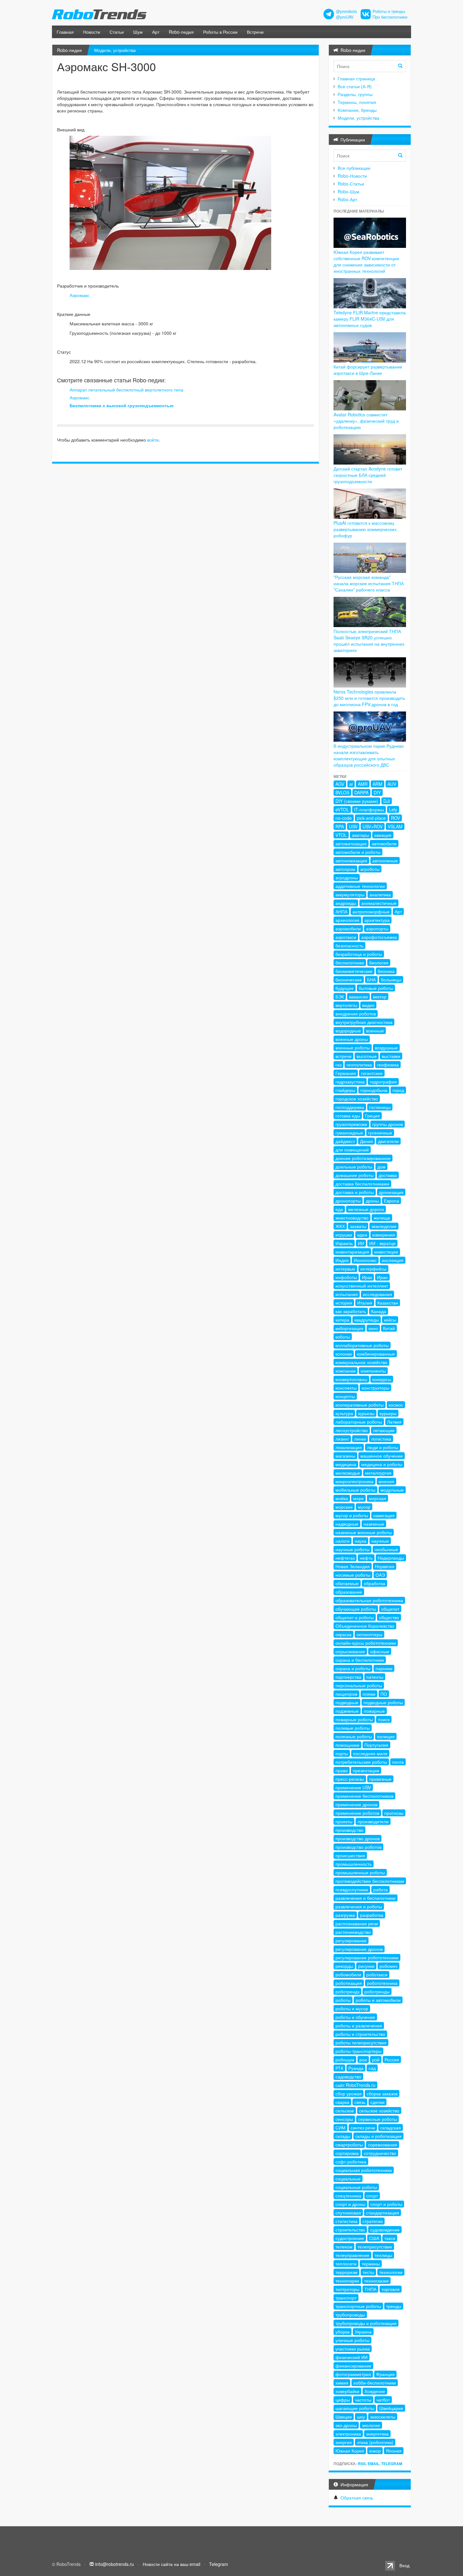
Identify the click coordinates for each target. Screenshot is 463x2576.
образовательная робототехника (369, 1600)
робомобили (348, 1974)
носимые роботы (353, 1575)
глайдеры (345, 1090)
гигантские (372, 1073)
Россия (392, 2059)
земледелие (384, 1226)
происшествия (350, 1855)
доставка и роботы (355, 1192)
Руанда (356, 2068)
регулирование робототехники (367, 1957)
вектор (380, 997)
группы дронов (388, 1124)
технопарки (347, 2281)
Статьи (117, 32)
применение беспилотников (364, 1796)
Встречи (255, 32)
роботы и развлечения (359, 2025)
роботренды (377, 1991)
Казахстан (388, 1303)
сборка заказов (382, 2093)
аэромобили (348, 928)
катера (342, 1320)
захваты (358, 1226)
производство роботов (358, 1847)
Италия (365, 1303)
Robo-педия (181, 32)
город (398, 1090)
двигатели (388, 1141)
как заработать (351, 1311)
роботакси (377, 1974)
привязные (380, 1779)
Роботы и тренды (389, 11)
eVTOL (342, 809)
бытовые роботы (376, 988)
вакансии (358, 997)
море (358, 1498)
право (342, 1770)
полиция (386, 1736)
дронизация (391, 1192)
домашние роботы (354, 1175)
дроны (372, 1201)
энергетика (377, 2434)
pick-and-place (371, 818)
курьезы (366, 1413)
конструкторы (375, 1388)
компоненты (373, 1371)
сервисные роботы (377, 2119)
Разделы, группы (355, 94)
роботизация (349, 1983)
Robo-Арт (347, 199)
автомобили (384, 843)
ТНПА (370, 2289)
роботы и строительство (360, 2034)
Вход (404, 2565)
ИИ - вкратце (382, 1243)
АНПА (341, 911)
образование (349, 1592)
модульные (392, 1490)
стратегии (373, 2221)
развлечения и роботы (359, 1906)
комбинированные (376, 1354)
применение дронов (356, 1804)
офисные (380, 1651)
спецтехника (348, 2196)
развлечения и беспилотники (366, 1898)
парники (384, 1668)
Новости (92, 32)
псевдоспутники (352, 1889)
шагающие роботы (355, 2408)
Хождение (375, 2391)
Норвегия (385, 1566)
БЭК (340, 997)
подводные (347, 1702)
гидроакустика (350, 1082)
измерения (384, 1235)
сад (372, 2068)
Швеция (344, 2417)
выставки (391, 1056)
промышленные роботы (360, 1872)
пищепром (346, 1694)
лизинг (342, 1439)
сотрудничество (380, 2153)
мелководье (348, 1473)
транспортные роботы (358, 2306)
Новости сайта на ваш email (171, 2564)
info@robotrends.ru (114, 2564)
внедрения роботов (356, 1014)
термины (371, 2264)
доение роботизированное (363, 1158)
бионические (349, 980)
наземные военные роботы (364, 1532)
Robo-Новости (352, 176)
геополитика (359, 1065)
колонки (344, 1354)
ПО (384, 1694)
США (374, 2238)
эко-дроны (346, 2425)
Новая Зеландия (353, 1566)
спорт (372, 2196)
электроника (348, 2434)
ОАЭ (380, 1575)
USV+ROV (373, 826)
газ (338, 1065)
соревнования (383, 2145)
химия (342, 2383)
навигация (384, 1515)
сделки (377, 2102)
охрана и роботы (353, 1668)
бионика (386, 971)
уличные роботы (352, 2340)
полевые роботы (353, 1728)
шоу (361, 2417)
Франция (385, 2374)
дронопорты (348, 1201)
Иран (382, 1277)
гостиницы (380, 1107)
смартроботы (349, 2145)
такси (390, 2238)
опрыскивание (350, 1651)
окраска (343, 1634)
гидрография (383, 1082)
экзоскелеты (383, 2417)
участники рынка (353, 2349)
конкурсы (382, 1379)
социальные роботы (356, 2187)
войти (153, 440)
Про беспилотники (390, 17)
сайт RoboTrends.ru (355, 2085)
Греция (372, 1116)
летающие (384, 1430)
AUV (392, 784)
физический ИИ (352, 2357)
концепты (345, 1396)
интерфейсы (373, 1269)
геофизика (388, 1065)
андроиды (346, 903)
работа (380, 1889)
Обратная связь (357, 2498)
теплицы (383, 2255)
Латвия (394, 1422)
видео (368, 1005)
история (344, 1303)
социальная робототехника (364, 2170)
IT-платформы (369, 809)
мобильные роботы (355, 1490)
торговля (391, 2289)
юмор (375, 2451)
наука (360, 1541)
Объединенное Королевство (365, 1626)
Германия (346, 1073)
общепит (390, 1609)
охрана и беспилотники (360, 1660)
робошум (345, 2059)
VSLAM (395, 826)
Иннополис (365, 1260)
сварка (342, 2102)
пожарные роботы (354, 1719)
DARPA (361, 792)
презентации (366, 1770)
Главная (65, 32)
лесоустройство (352, 1430)
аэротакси (346, 937)
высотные (367, 1056)
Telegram (392, 2464)
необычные (386, 1549)
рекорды (344, 1966)
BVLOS (342, 792)
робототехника (382, 1983)
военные (375, 1031)
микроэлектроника (354, 1481)
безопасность (349, 945)
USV (353, 826)
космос (396, 1405)
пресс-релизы (350, 1779)
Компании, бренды (357, 110)
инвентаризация (352, 1252)
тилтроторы (347, 2289)
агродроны (347, 877)
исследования (377, 1294)
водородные (348, 1031)
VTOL (341, 835)
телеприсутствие (375, 2247)
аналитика (380, 894)
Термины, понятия (357, 102)
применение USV (353, 1787)
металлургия (378, 1473)
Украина (363, 2332)
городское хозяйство (357, 1099)
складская (391, 2128)
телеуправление (352, 2255)
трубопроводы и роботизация (366, 2323)
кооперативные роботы (360, 1405)
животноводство (352, 1218)
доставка (388, 1175)
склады (343, 2136)
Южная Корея (350, 2451)
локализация (349, 1447)
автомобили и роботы (358, 852)
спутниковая (348, 2213)
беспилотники (350, 962)
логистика (381, 1439)
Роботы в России (220, 32)
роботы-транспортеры (358, 2051)
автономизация (351, 860)
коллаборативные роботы (362, 1345)
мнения (386, 1481)
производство (349, 1830)
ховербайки (347, 2391)
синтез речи (363, 2128)
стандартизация (383, 2213)
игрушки (344, 1235)
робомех (389, 1966)
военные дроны (352, 1039)
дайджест (345, 1141)
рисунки (366, 1966)
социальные (348, 2179)
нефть (366, 1558)
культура (344, 1413)
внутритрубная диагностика (364, 1022)
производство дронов (357, 1838)
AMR (363, 784)
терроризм (346, 2272)
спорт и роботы (386, 2204)
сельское (345, 2110)
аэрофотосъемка (379, 937)
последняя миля (370, 1753)
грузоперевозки (351, 1124)
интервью (345, 1269)
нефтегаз (345, 1558)
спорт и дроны (350, 2204)
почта (398, 1762)
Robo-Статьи (351, 184)
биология (379, 962)
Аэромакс (80, 295)
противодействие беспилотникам (370, 1881)
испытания (347, 1294)
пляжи (369, 1694)
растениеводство (353, 1932)
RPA (340, 826)
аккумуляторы (350, 894)
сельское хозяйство (379, 2110)
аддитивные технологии (360, 886)
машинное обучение (382, 1456)
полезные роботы (354, 1736)
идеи (362, 1235)
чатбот (383, 2400)
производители (373, 1821)
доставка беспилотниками (362, 1184)
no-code (344, 818)
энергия (344, 2442)
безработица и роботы (359, 954)
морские (344, 1507)
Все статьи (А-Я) (355, 86)
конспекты (346, 1388)
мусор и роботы (352, 1515)
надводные (347, 1524)
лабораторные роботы (359, 1422)
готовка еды (348, 1116)
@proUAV (345, 17)
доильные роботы (354, 1167)
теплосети (346, 2264)
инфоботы (346, 1277)
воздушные (386, 1048)
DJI (387, 801)
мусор (364, 1507)
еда (339, 1209)
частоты (363, 2400)
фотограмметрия (353, 2374)
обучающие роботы (356, 1609)
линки (360, 1439)
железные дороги (366, 1209)
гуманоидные (349, 1133)
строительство (350, 2230)
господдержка (350, 1107)
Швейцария (391, 2408)
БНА (371, 980)
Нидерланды (391, 1558)
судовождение (385, 2230)
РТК (339, 2068)
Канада (379, 1311)
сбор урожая (349, 2093)
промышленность (354, 1864)
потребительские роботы (361, 1762)
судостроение (350, 2238)
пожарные (374, 1711)
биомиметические (354, 971)
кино (373, 1328)
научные (380, 1541)
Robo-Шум (349, 191)
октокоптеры (369, 1634)
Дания (366, 1141)
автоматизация (351, 843)
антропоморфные (371, 911)
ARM (377, 784)
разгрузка (345, 1915)
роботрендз (347, 1991)
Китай (389, 1328)
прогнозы (394, 1813)
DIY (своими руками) (357, 801)
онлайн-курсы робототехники (366, 1643)
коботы (343, 1337)
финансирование (353, 2366)
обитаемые (347, 1583)
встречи (343, 1056)
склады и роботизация (378, 2136)
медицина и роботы (382, 1464)
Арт (156, 32)
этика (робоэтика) (375, 2442)
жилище (382, 1218)
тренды (394, 2306)
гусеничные (380, 1133)
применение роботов (357, 1813)
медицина (346, 1464)
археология (347, 920)
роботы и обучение (355, 2017)
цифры (343, 2400)
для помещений (352, 1150)
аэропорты (377, 928)
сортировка (347, 2153)
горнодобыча (374, 1090)
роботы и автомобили (378, 2000)
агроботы (370, 869)
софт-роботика (351, 2162)
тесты (368, 2272)
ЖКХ (340, 1226)
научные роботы (352, 1549)
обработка (374, 1583)
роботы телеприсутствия (361, 2042)
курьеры (388, 1413)
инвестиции (386, 1252)
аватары (360, 835)
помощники (347, 1745)
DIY (377, 792)
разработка (372, 1915)
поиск (384, 1719)
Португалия (376, 1745)
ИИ (361, 1243)
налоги (343, 1541)
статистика (346, 2221)
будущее (345, 988)
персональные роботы (359, 1685)
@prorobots (346, 11)
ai (351, 784)
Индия (342, 1260)
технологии (391, 2272)
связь (360, 2102)
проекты (344, 1821)
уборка (343, 2332)
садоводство (348, 2076)
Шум (138, 32)
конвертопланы (351, 1379)
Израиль (344, 1243)
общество (389, 1617)
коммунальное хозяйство (361, 1362)
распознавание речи (357, 1923)
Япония (394, 2451)
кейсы (390, 1320)
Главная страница (356, 78)
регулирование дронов (359, 1949)
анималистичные (379, 903)
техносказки (376, 2281)
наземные (374, 1524)
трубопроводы (350, 2315)
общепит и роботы (355, 1617)
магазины (345, 1456)
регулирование (351, 1940)
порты (342, 1753)
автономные (385, 860)
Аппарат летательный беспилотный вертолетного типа (126, 390)
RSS (362, 2464)
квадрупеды (367, 1320)
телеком (344, 2247)
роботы (343, 2000)
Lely (393, 809)
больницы (391, 980)
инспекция (393, 1260)
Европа (392, 1201)
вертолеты (346, 1005)
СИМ (340, 2128)
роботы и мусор (352, 2008)
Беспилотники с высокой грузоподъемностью (122, 405)
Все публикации (354, 168)
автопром (345, 869)
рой (376, 2059)
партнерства (348, 1677)
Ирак (367, 1277)
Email (373, 2464)
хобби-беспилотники (375, 2383)
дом (381, 1167)
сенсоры (344, 2119)
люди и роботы (383, 1447)
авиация (383, 835)
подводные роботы (383, 1702)
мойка (342, 1498)
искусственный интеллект (362, 1286)
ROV (395, 818)
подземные (347, 1711)
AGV (340, 784)
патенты (375, 1677)
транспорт (346, 2298)
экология (371, 2425)
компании (346, 1371)
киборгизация (349, 1328)
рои (363, 2059)
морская (377, 1498)
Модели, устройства (115, 50)
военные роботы (353, 1048)
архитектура (377, 920)
